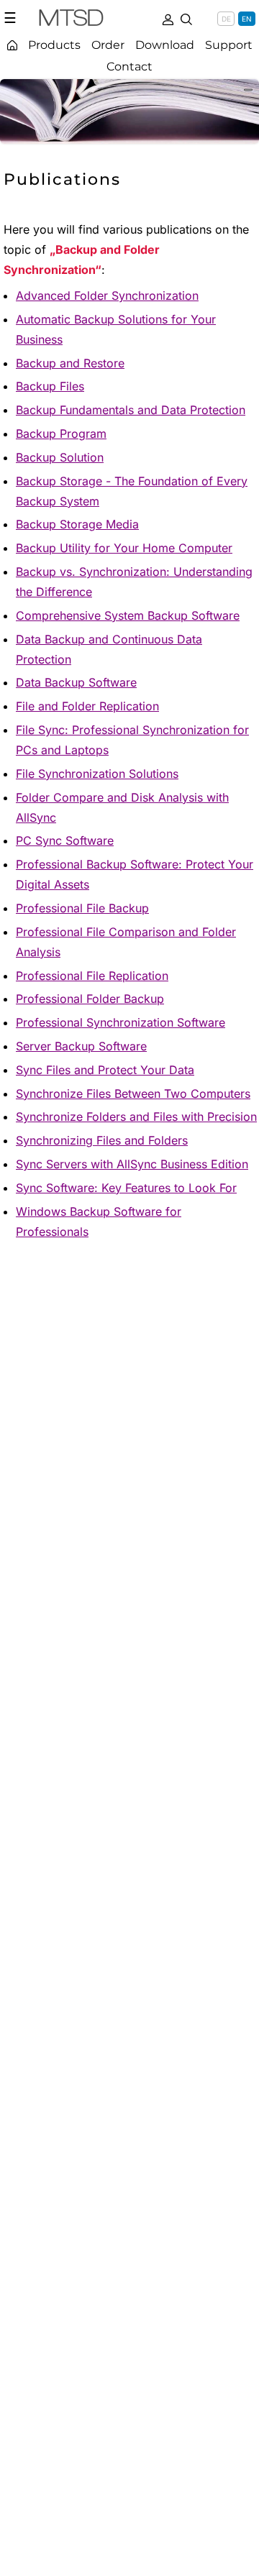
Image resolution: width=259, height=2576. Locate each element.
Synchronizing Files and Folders (102, 1140)
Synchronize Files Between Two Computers (133, 1094)
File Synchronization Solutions (97, 774)
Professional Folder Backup (90, 999)
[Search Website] (186, 18)
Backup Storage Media (77, 524)
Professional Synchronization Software (121, 1022)
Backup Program (61, 434)
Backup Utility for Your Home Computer (124, 548)
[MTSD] (71, 20)
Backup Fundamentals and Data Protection (131, 410)
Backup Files (50, 386)
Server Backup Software (81, 1046)
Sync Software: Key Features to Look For (126, 1188)
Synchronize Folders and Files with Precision (136, 1117)
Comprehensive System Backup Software (128, 615)
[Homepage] (12, 45)
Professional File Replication (92, 976)
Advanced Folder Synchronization (107, 295)
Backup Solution (60, 457)
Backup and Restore (70, 363)
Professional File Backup (82, 908)
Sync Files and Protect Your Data (105, 1070)
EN (247, 19)
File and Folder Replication (87, 706)
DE (226, 19)
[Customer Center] (168, 18)
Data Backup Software (76, 682)
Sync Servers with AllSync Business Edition (132, 1164)
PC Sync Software (65, 840)
